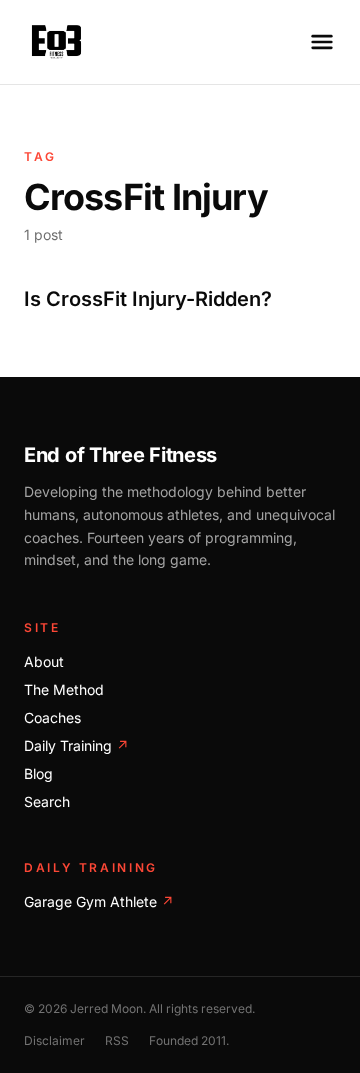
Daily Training (76, 745)
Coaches (52, 717)
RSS (117, 1040)
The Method (64, 689)
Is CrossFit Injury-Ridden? (148, 299)
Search (47, 801)
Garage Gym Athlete (99, 901)
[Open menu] (322, 42)
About (44, 661)
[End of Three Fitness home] (56, 42)
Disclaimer (54, 1040)
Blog (38, 773)
